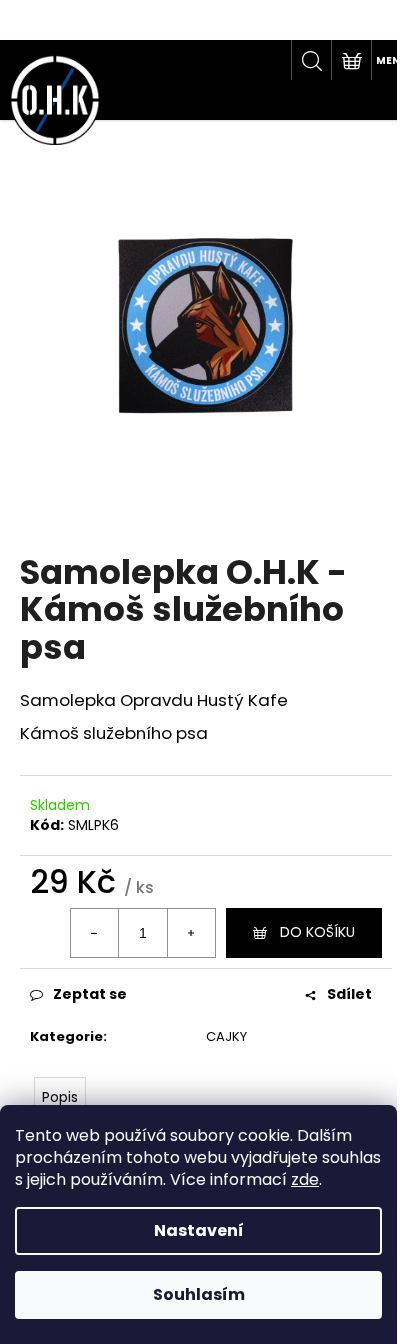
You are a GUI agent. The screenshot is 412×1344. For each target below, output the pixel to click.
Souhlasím (199, 1294)
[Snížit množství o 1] (95, 933)
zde (305, 1179)
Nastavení (199, 1230)
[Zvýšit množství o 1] (191, 933)
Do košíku (317, 932)
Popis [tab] (60, 1097)
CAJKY (226, 1036)
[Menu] (391, 60)
